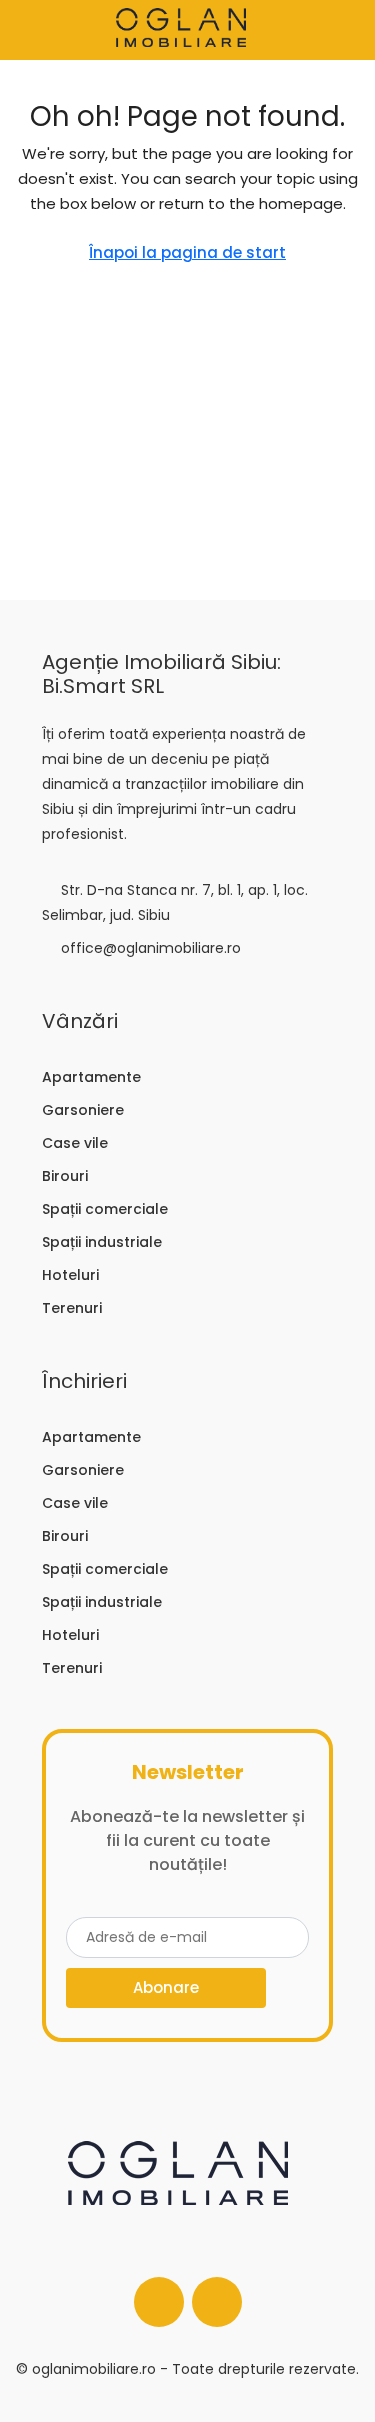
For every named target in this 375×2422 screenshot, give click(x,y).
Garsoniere (83, 1110)
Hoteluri (70, 1275)
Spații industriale (102, 1242)
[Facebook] (159, 2302)
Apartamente (91, 1077)
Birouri (65, 1176)
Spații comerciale (105, 1209)
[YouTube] (217, 2302)
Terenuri (72, 1308)
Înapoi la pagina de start (187, 252)
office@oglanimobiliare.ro (151, 948)
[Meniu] (31, 30)
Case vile (75, 1143)
